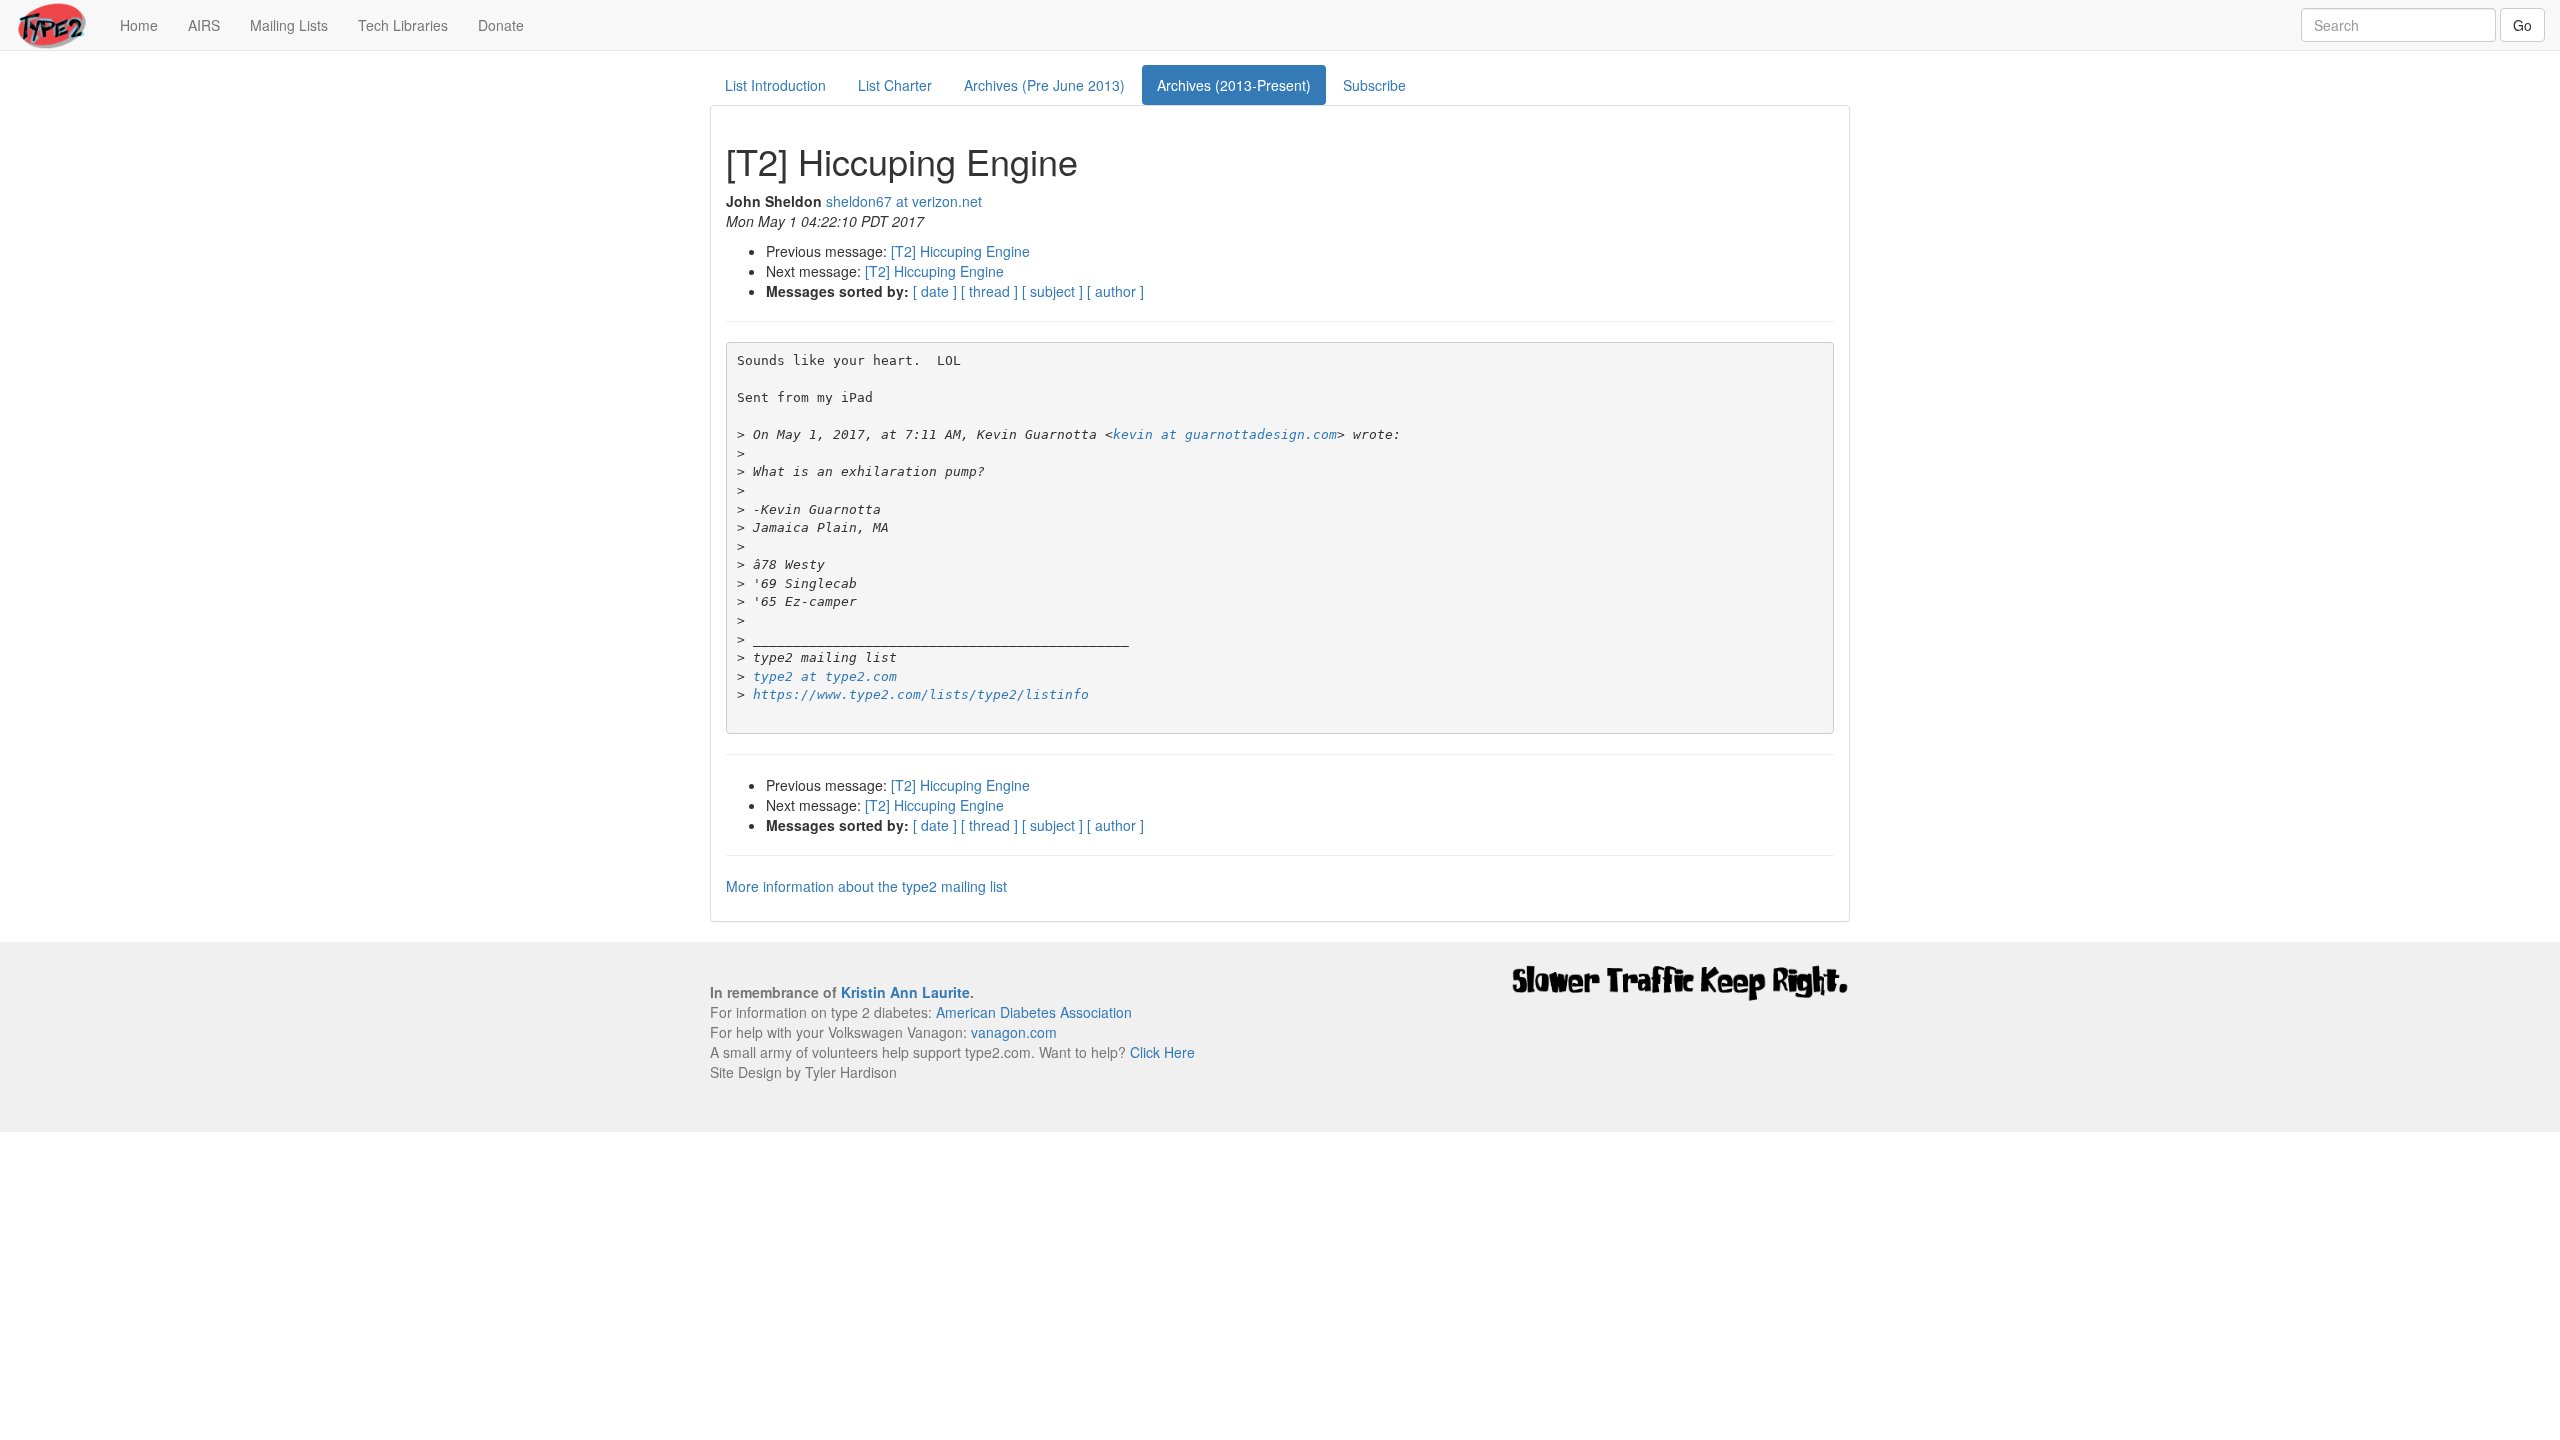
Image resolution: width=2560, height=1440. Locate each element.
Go (2522, 25)
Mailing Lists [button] (289, 25)
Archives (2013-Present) (1234, 85)
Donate (501, 25)
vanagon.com (1014, 1032)
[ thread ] (989, 291)
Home (146, 24)
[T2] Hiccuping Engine (960, 251)
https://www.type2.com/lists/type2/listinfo (921, 694)
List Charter (895, 85)
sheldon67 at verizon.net (904, 201)
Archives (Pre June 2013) (1044, 85)
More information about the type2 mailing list (866, 886)
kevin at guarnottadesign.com (1225, 434)
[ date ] (935, 291)
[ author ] (1115, 291)
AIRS (204, 25)
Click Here (1162, 1052)
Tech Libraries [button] (403, 25)
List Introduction (775, 85)
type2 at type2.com (825, 676)
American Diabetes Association (1034, 1012)
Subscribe (1374, 85)
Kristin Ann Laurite (905, 992)
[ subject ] (1052, 291)
